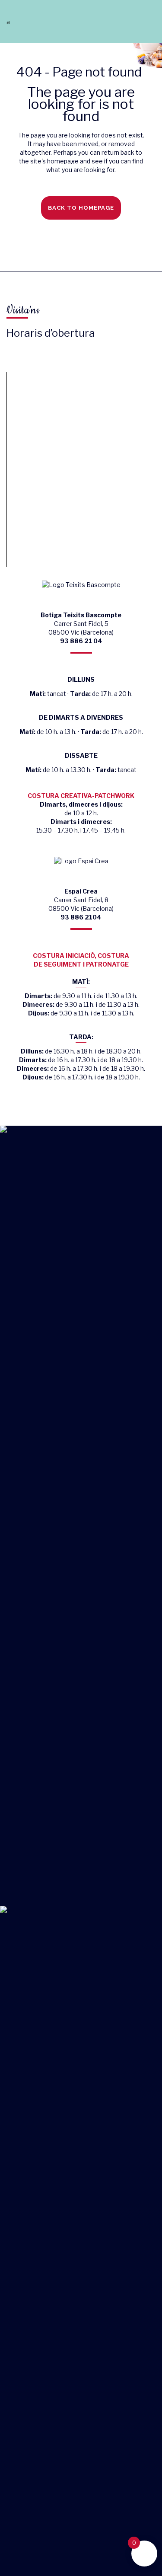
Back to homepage (81, 208)
